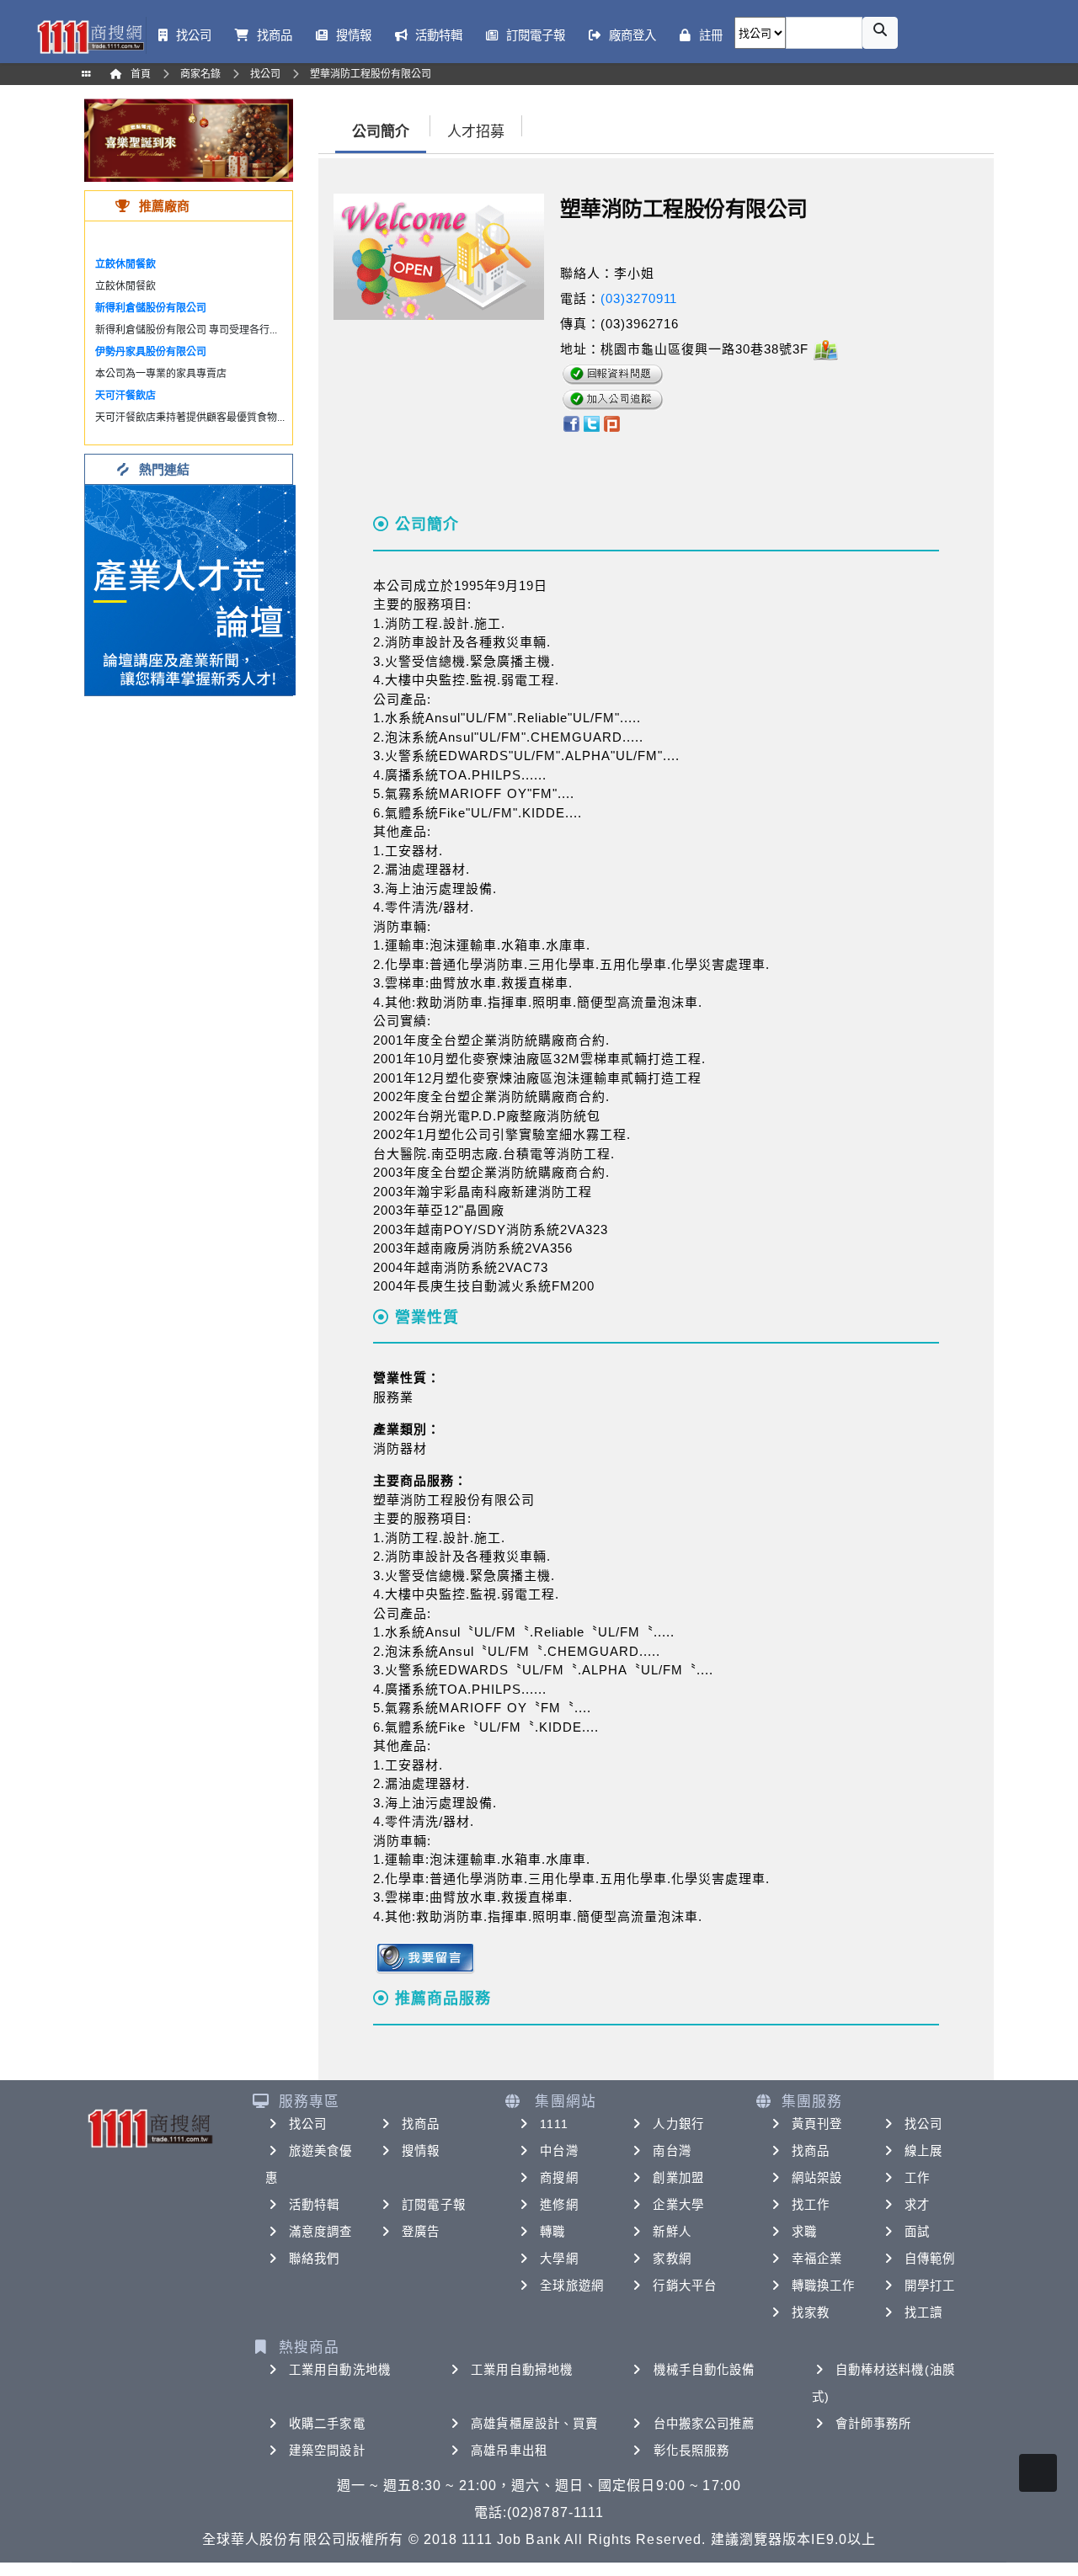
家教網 (672, 2259)
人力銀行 (678, 2124)
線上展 (923, 2151)
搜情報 (421, 2151)
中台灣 (559, 2151)
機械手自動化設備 (704, 2370)
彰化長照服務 (692, 2451)
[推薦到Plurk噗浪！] (612, 423)
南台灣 (672, 2151)
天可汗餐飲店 (125, 396)
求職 (804, 2232)
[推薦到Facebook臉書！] (571, 423)
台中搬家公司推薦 (704, 2424)
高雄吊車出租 (509, 2451)
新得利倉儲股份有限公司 (151, 308)
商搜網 (559, 2178)
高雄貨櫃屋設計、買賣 (534, 2424)
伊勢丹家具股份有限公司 (151, 352)
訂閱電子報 (434, 2205)
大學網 (559, 2259)
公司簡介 (381, 132)
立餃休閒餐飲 (125, 264)
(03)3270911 (639, 298)
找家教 (811, 2313)
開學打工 (930, 2286)
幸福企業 (817, 2259)
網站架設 (817, 2178)
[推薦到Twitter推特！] (592, 423)
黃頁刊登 (817, 2124)
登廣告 (421, 2232)
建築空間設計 (327, 2451)
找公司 (308, 2124)
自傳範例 (930, 2259)
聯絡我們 (314, 2259)
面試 (917, 2232)
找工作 (811, 2205)
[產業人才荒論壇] (190, 589)
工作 (917, 2178)
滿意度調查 (321, 2232)
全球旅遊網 (572, 2286)
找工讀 (923, 2313)
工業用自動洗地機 (340, 2370)
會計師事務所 (874, 2424)
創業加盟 (678, 2178)
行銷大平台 (685, 2286)
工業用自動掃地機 (522, 2370)
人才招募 (476, 132)
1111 (554, 2124)
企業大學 (678, 2205)
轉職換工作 (824, 2286)
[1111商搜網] (90, 35)
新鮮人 (672, 2232)
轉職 (552, 2232)
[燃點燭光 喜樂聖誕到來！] (189, 139)
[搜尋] (880, 33)
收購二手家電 (327, 2424)
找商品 (421, 2124)
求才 (917, 2205)
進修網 (559, 2205)
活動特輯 (314, 2205)
